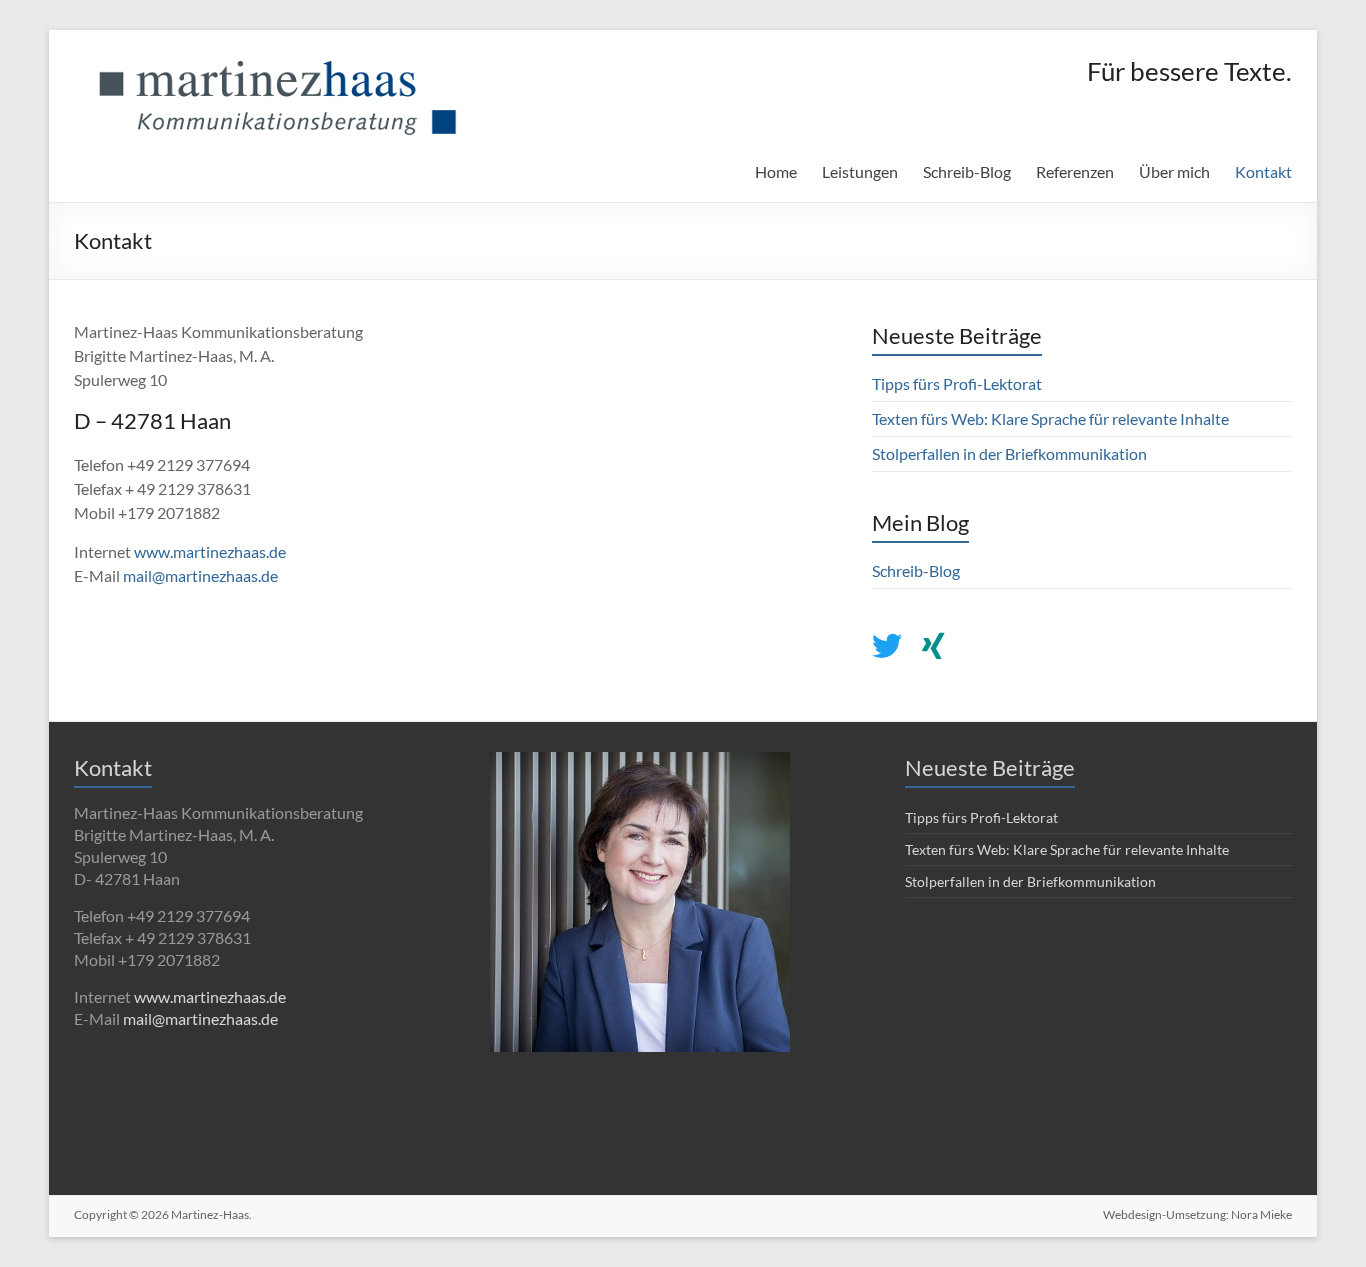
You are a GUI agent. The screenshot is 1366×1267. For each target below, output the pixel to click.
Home (776, 171)
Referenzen (1075, 171)
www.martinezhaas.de (210, 551)
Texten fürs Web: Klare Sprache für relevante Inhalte (1050, 418)
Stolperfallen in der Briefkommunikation (1009, 453)
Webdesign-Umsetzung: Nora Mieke (1197, 1214)
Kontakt (1263, 171)
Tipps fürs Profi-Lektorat (957, 383)
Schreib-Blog (967, 171)
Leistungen (860, 171)
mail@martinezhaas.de (200, 575)
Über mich (1174, 171)
